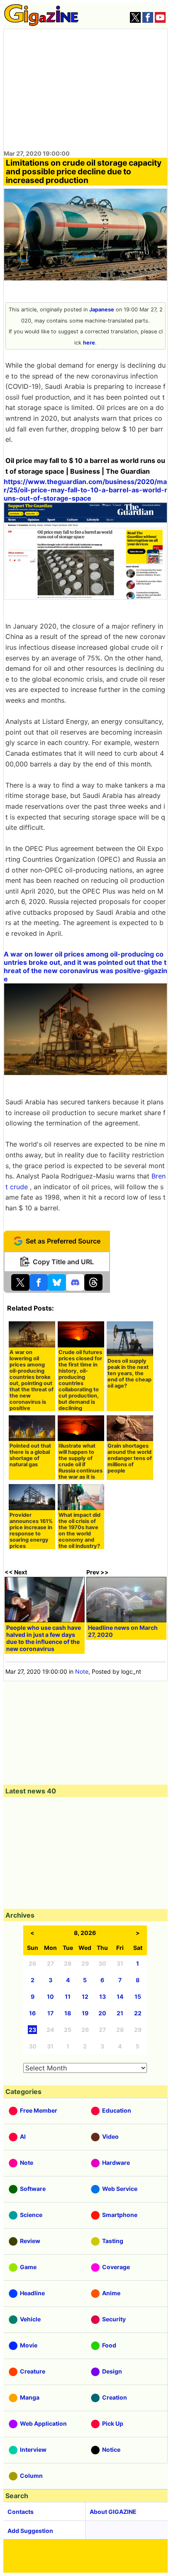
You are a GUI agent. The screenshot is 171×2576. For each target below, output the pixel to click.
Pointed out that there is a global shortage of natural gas (30, 1455)
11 (68, 1996)
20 (102, 2013)
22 (138, 2013)
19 (85, 2013)
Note (82, 1671)
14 (120, 1996)
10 (50, 1996)
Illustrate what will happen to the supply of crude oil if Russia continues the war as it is (81, 1461)
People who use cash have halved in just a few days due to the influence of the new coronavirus (44, 1638)
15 (138, 1996)
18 (68, 2013)
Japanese (102, 310)
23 (32, 2030)
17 (50, 2013)
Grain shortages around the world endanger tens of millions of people (130, 1458)
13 (103, 1996)
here (89, 343)
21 (120, 2013)
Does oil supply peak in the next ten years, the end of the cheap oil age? (129, 1373)
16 (32, 2013)
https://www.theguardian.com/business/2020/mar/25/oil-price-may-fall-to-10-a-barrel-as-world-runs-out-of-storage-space (85, 490)
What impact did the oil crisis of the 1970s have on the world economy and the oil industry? (79, 1530)
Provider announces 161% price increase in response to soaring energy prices (31, 1530)
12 (85, 1996)
